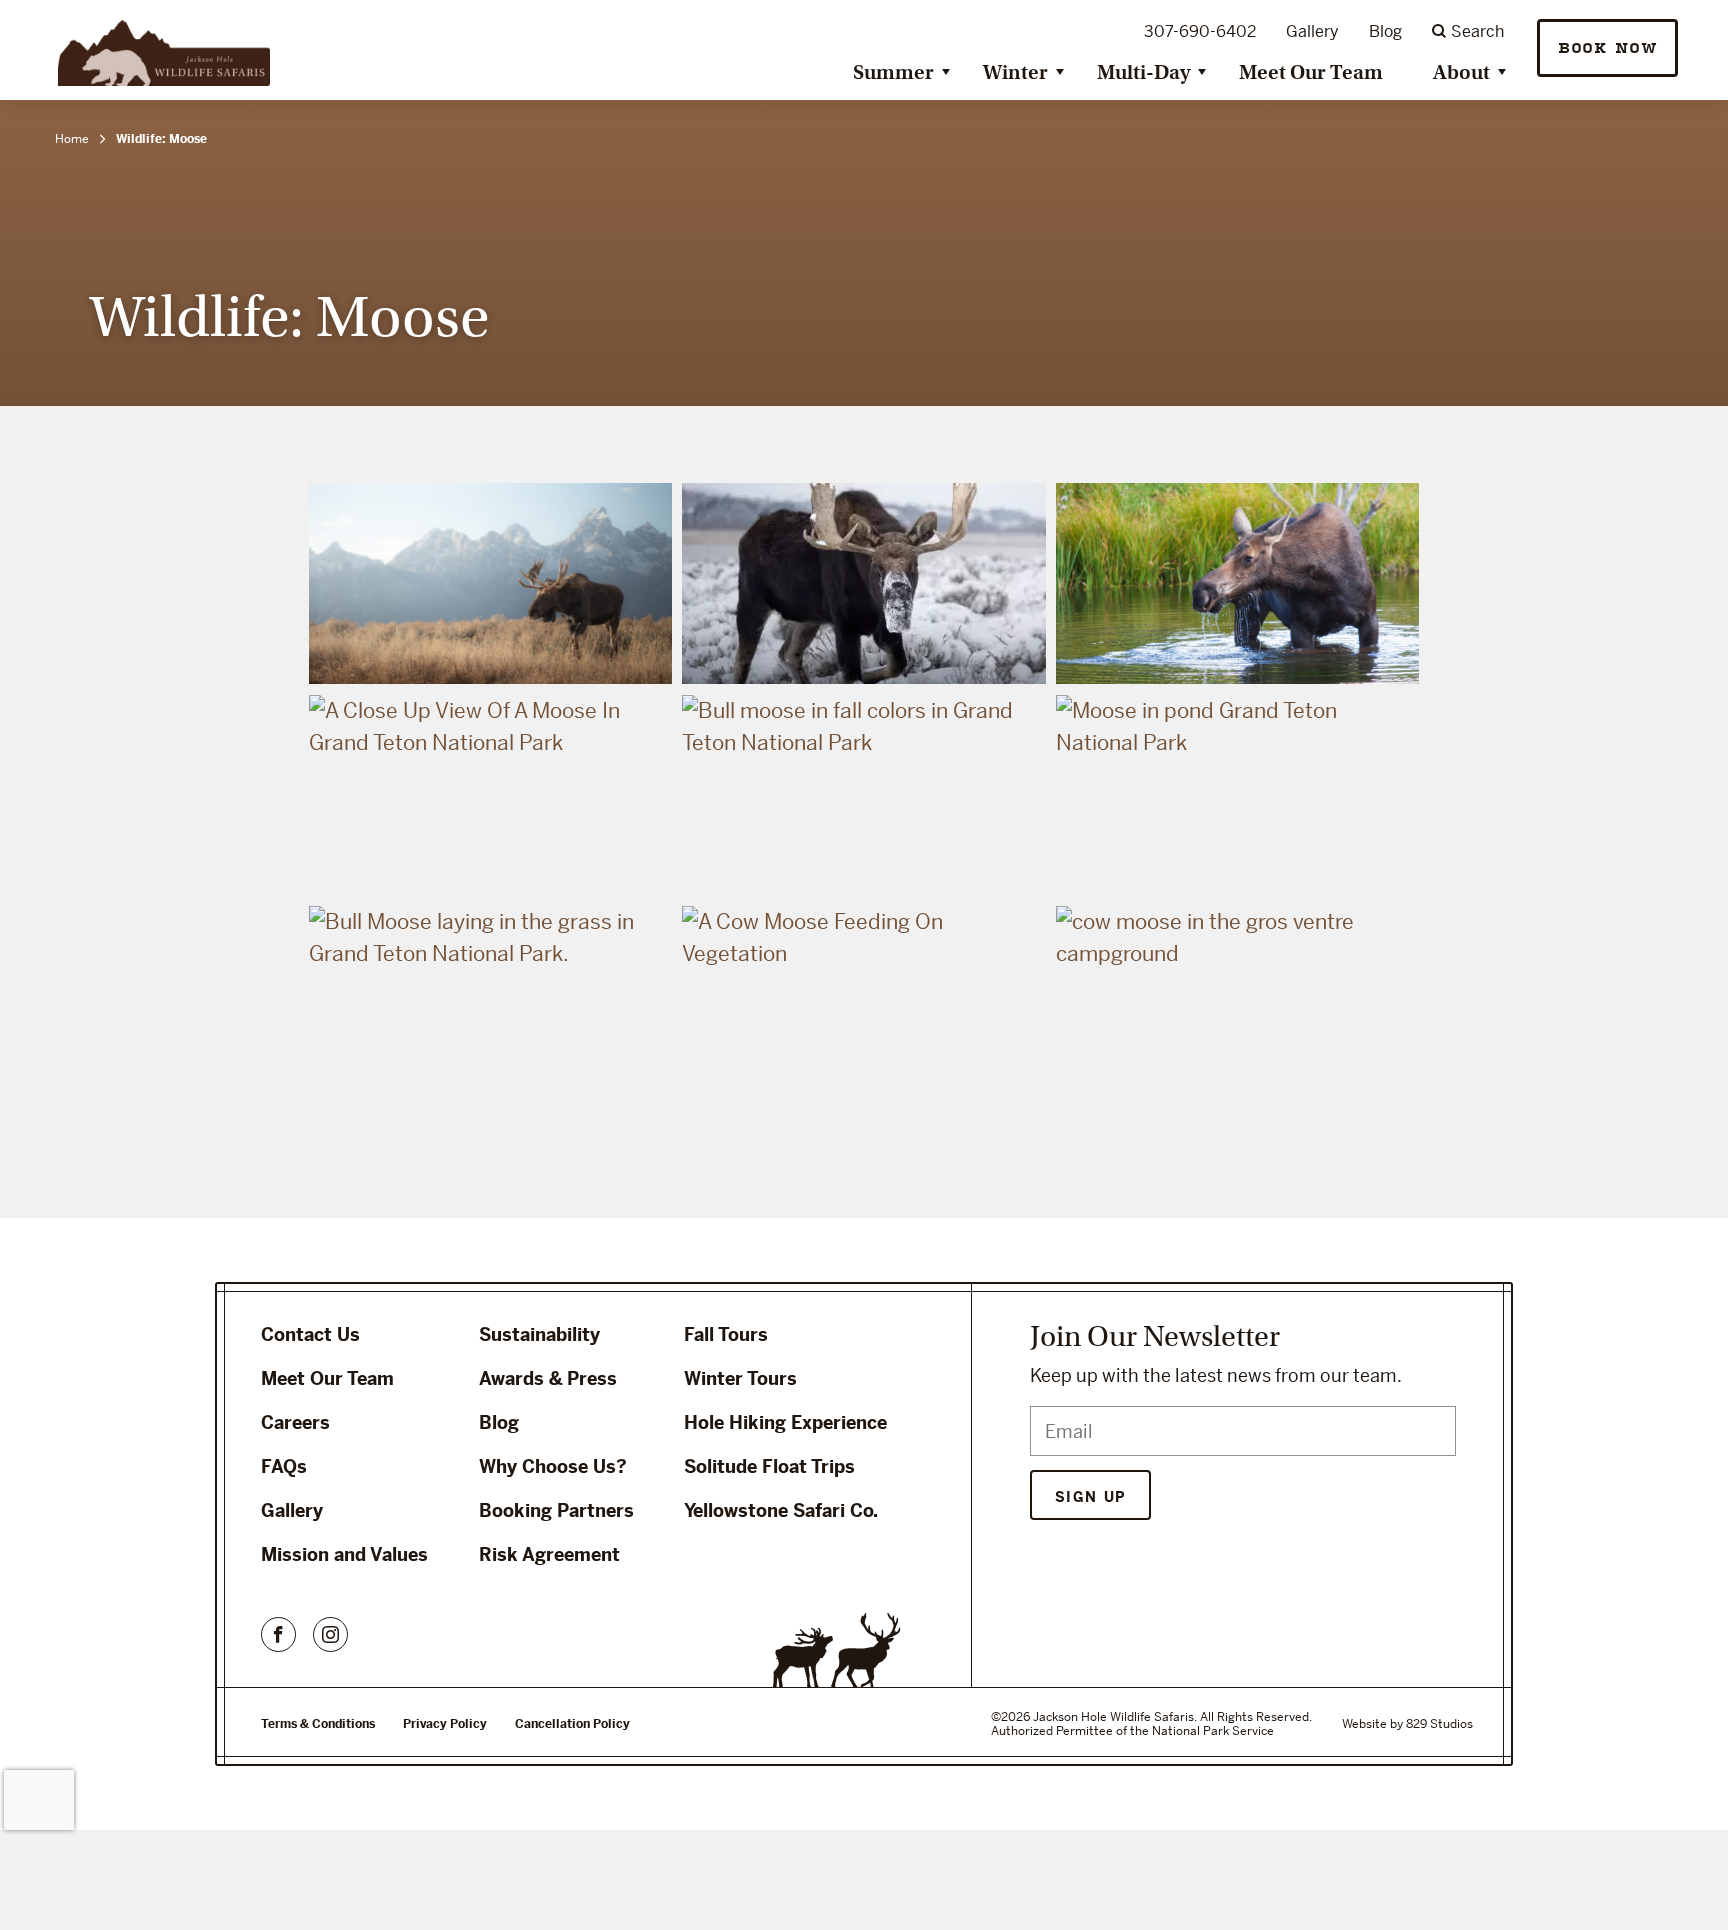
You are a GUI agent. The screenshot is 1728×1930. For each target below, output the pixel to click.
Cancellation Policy (572, 1724)
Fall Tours (726, 1334)
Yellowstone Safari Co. (781, 1510)
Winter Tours (740, 1378)
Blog (1385, 31)
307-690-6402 (1200, 31)
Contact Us (310, 1334)
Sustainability (539, 1334)
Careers (295, 1422)
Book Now (1607, 48)
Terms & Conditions (318, 1724)
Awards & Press (548, 1378)
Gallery (1312, 31)
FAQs (284, 1466)
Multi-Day (1143, 72)
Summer (893, 72)
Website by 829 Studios (1407, 1724)
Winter (1015, 72)
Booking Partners (556, 1510)
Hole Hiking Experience (785, 1422)
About (1461, 72)
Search (1477, 31)
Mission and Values (344, 1554)
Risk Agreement (549, 1554)
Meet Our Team (1311, 72)
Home (72, 139)
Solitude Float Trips (769, 1466)
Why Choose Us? (553, 1466)
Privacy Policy (445, 1724)
